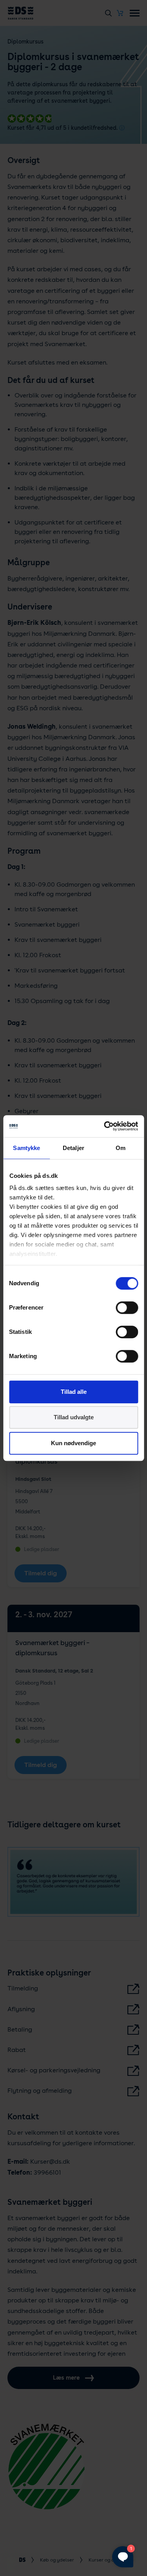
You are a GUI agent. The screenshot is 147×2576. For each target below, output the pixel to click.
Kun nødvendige (73, 1443)
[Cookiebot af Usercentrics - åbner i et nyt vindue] (105, 1126)
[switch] (127, 1308)
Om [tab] (121, 1148)
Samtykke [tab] (26, 1148)
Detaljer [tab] (73, 1148)
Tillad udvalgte (74, 1417)
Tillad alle (74, 1392)
